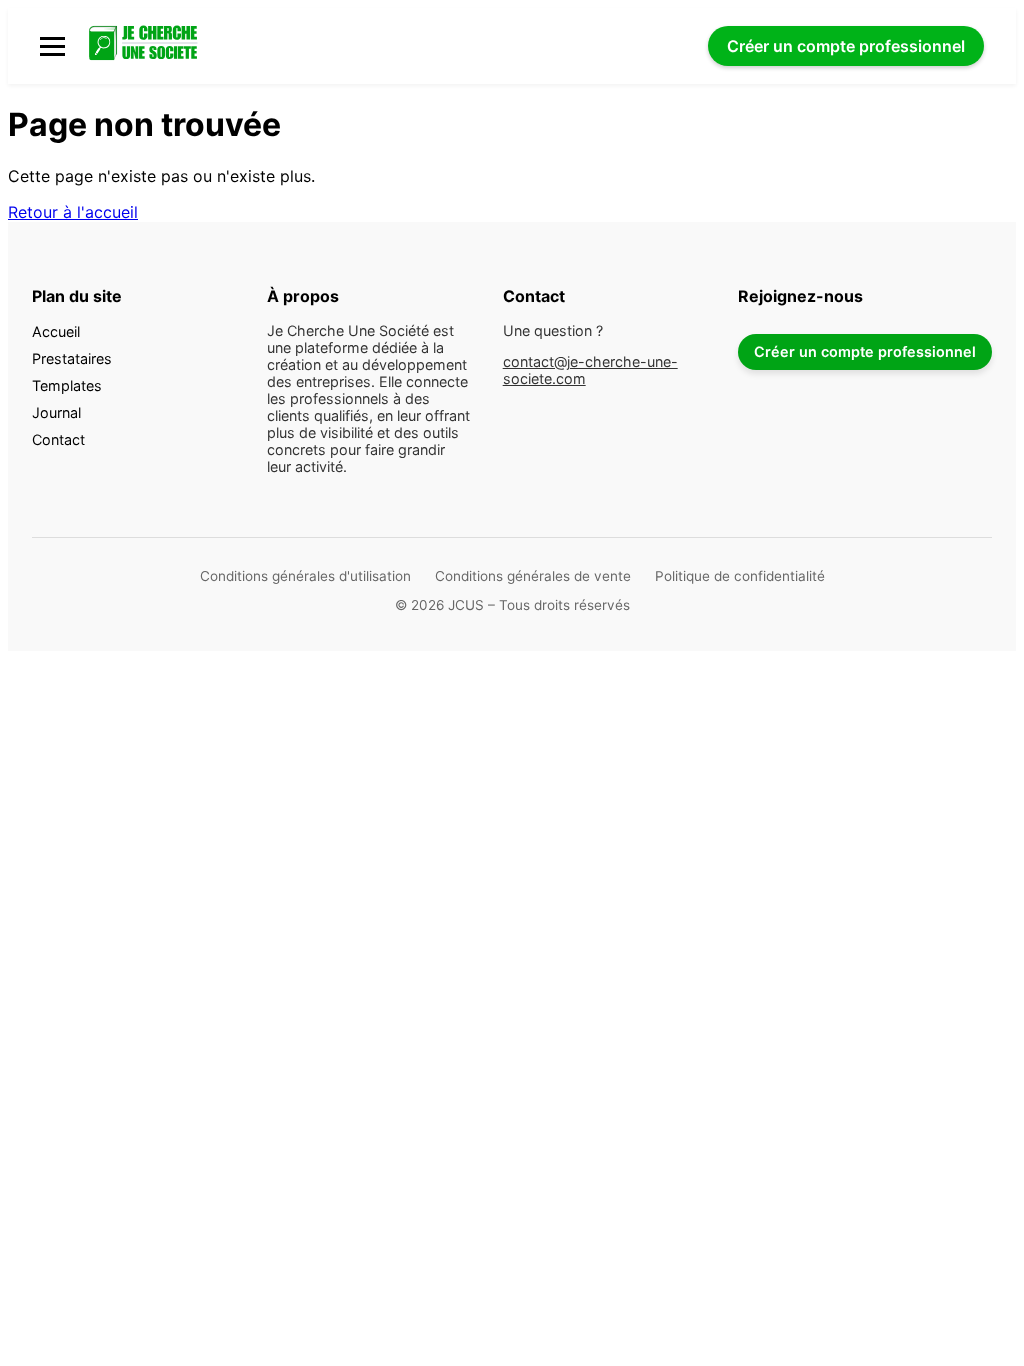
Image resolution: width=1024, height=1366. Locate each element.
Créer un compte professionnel (865, 351)
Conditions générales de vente (533, 576)
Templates (67, 385)
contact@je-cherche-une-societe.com (590, 370)
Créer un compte (846, 46)
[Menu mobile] (52, 46)
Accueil (56, 331)
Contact (58, 439)
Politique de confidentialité (740, 576)
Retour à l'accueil (73, 212)
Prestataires (72, 358)
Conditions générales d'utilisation (305, 576)
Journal (56, 412)
